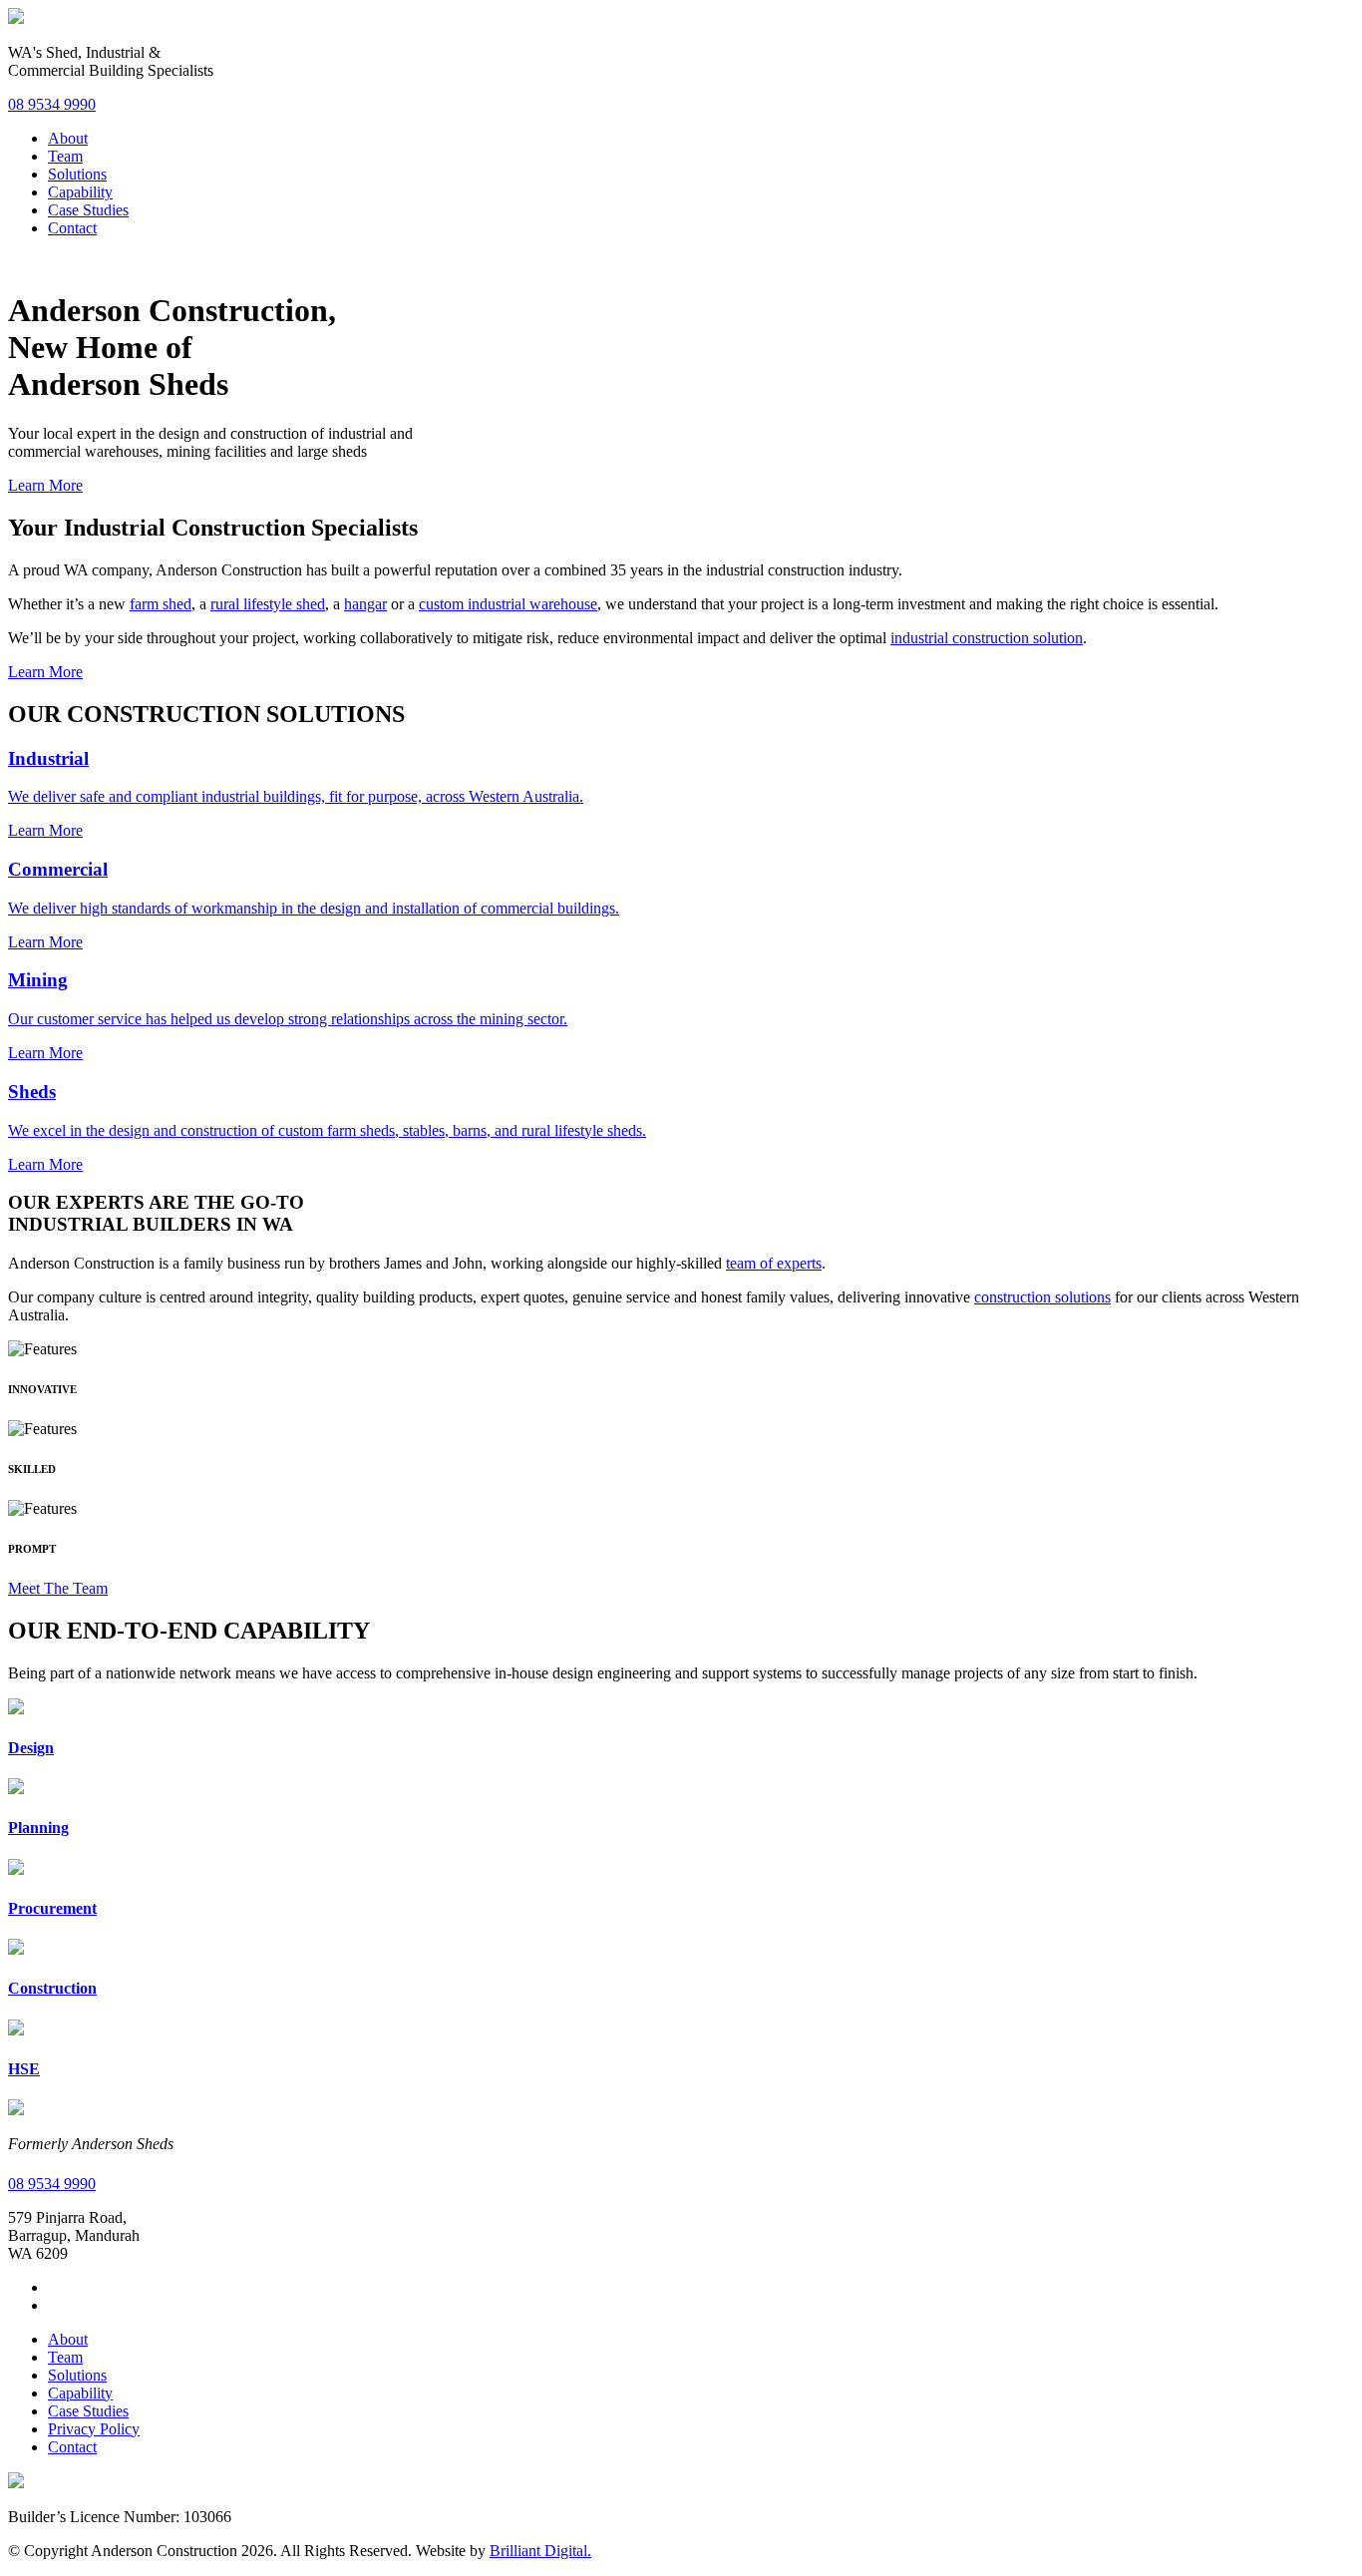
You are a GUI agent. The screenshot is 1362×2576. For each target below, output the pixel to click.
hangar (365, 604)
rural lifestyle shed (268, 604)
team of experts (774, 1263)
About (68, 138)
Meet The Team (58, 1588)
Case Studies (88, 210)
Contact (72, 228)
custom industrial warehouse (508, 604)
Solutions (77, 174)
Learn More (45, 485)
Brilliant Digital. (540, 2551)
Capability (80, 192)
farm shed (161, 604)
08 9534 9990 (52, 104)
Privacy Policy (94, 2429)
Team (65, 156)
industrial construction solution (987, 638)
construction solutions (1042, 1297)
